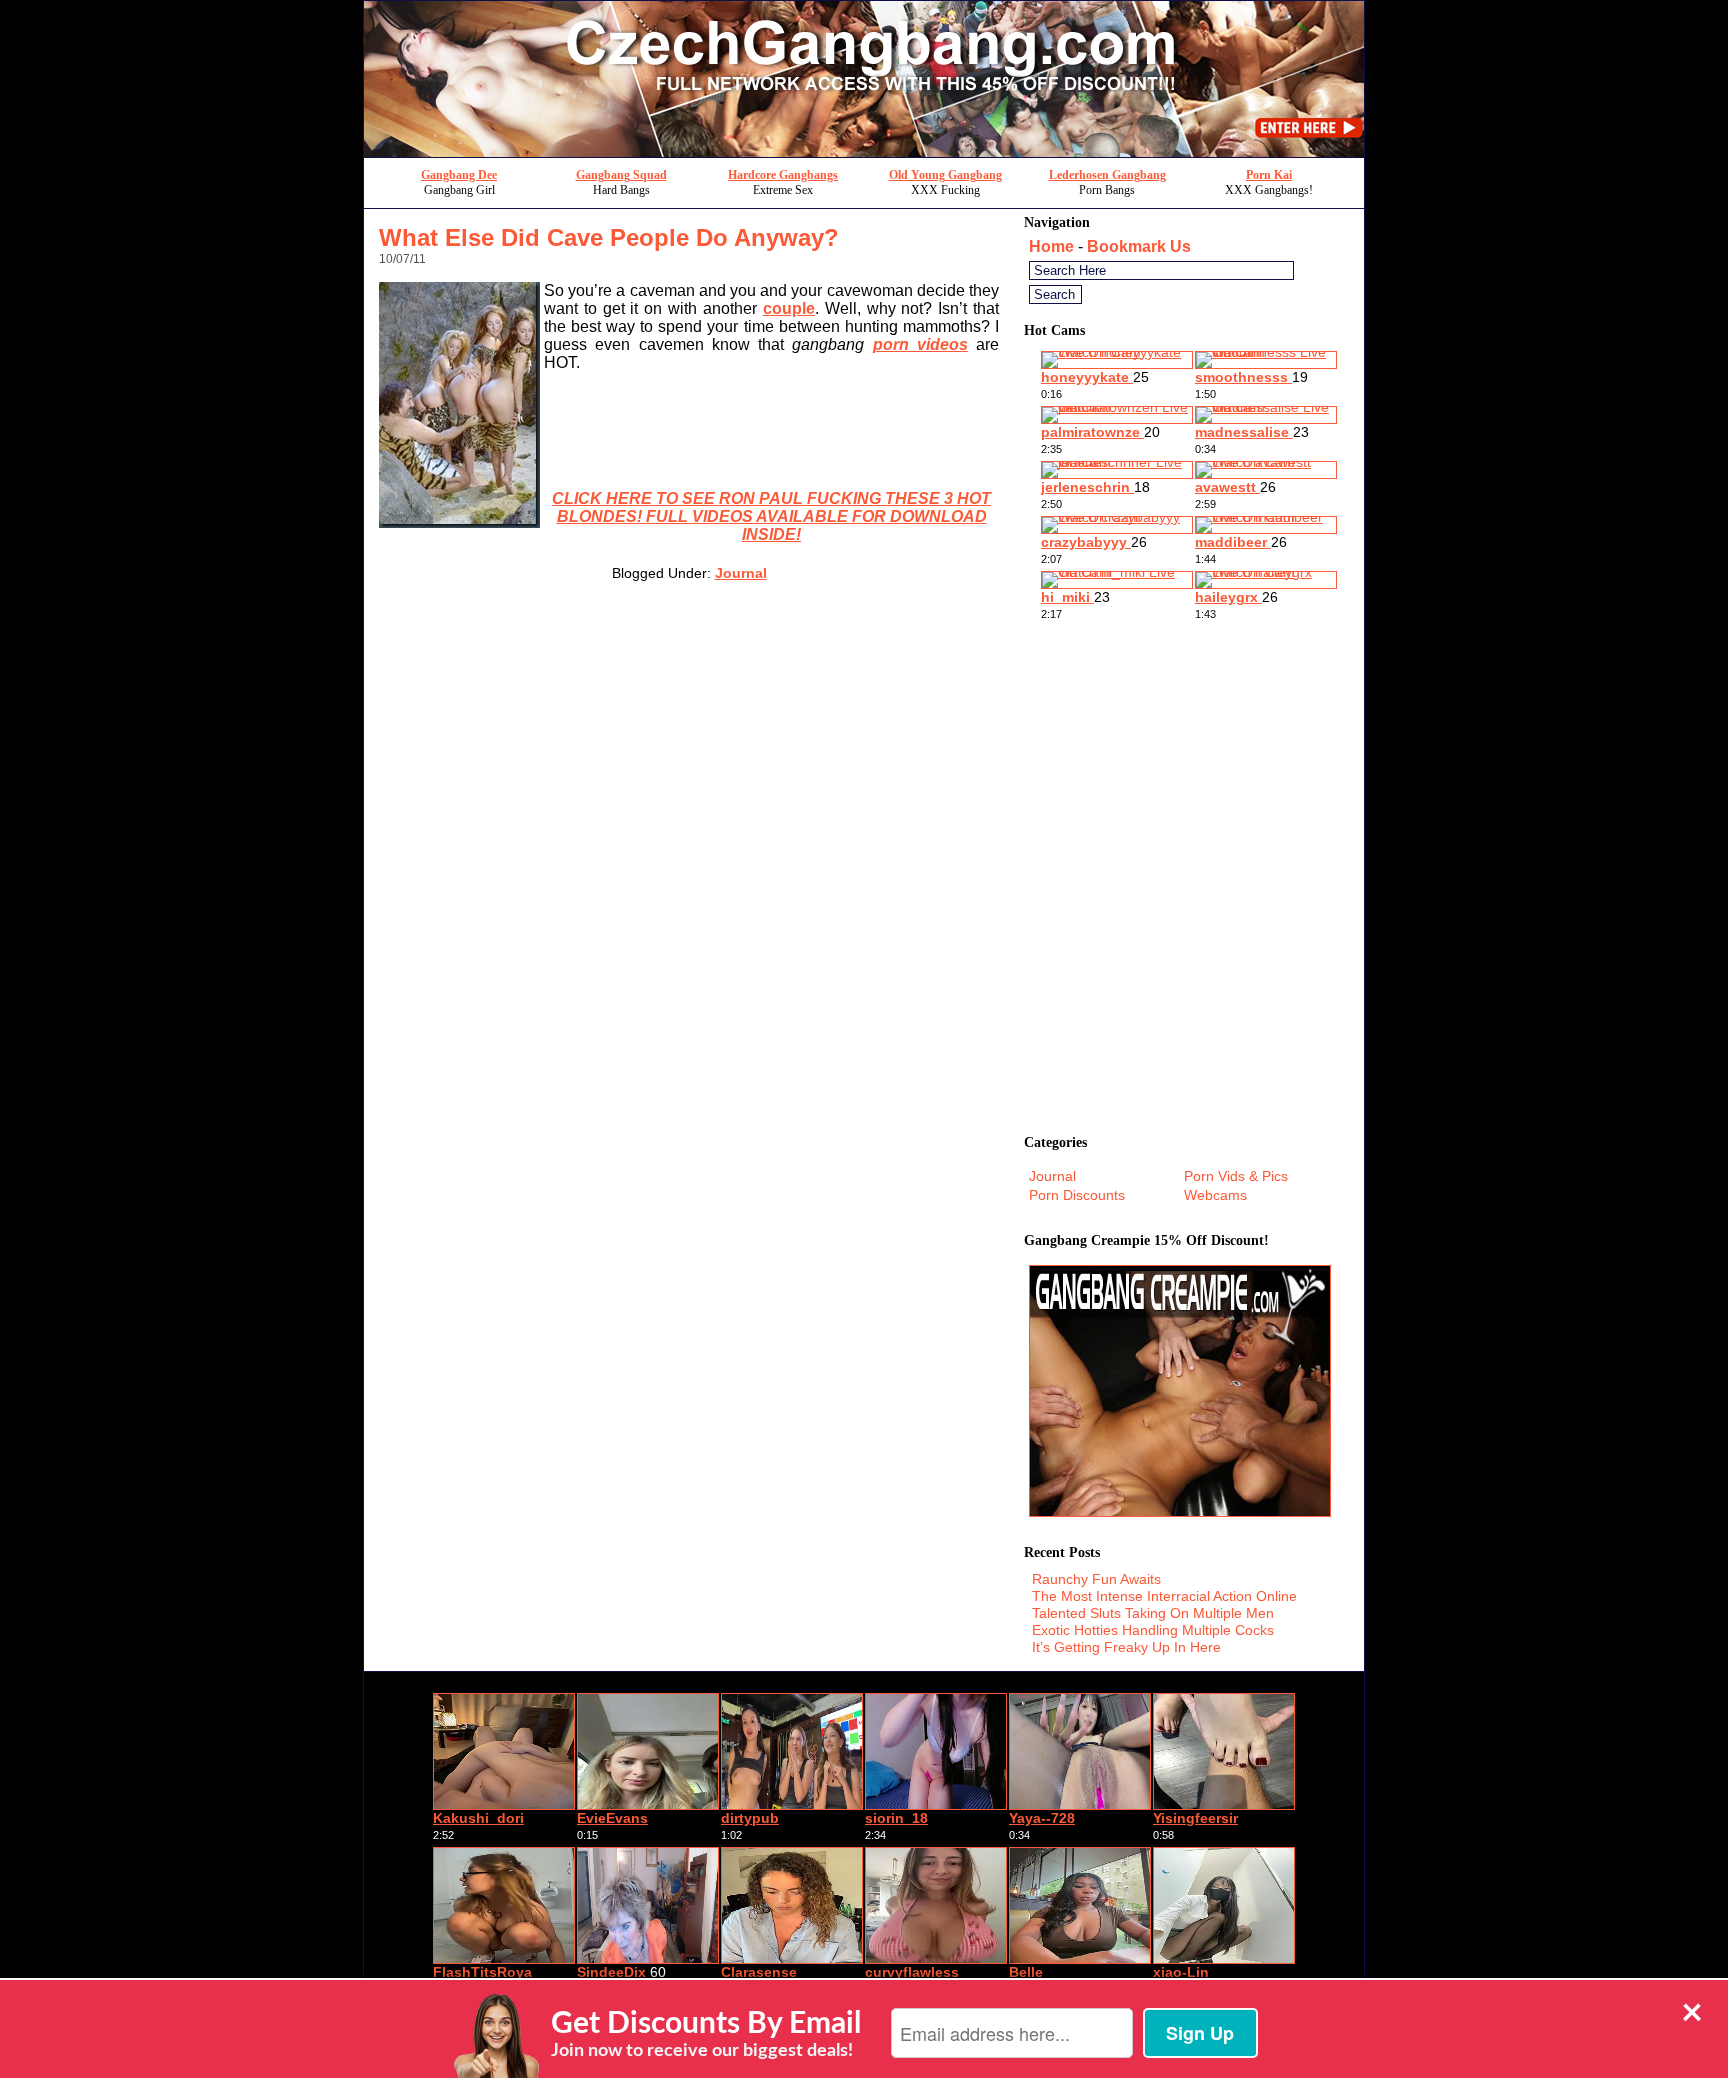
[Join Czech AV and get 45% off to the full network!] (864, 151)
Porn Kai (1269, 175)
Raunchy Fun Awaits (1096, 1579)
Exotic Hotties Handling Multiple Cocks (1153, 1630)
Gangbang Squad (621, 175)
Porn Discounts (1077, 1195)
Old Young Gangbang (945, 175)
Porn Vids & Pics (1236, 1176)
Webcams (1215, 1195)
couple (789, 308)
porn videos (920, 344)
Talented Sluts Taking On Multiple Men (1153, 1613)
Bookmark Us (1139, 246)
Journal (741, 573)
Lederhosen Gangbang (1107, 175)
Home (1051, 246)
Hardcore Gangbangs (783, 175)
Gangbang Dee (459, 175)
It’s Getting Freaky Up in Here (1126, 1647)
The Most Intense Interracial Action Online (1164, 1596)
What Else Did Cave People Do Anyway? (609, 237)
